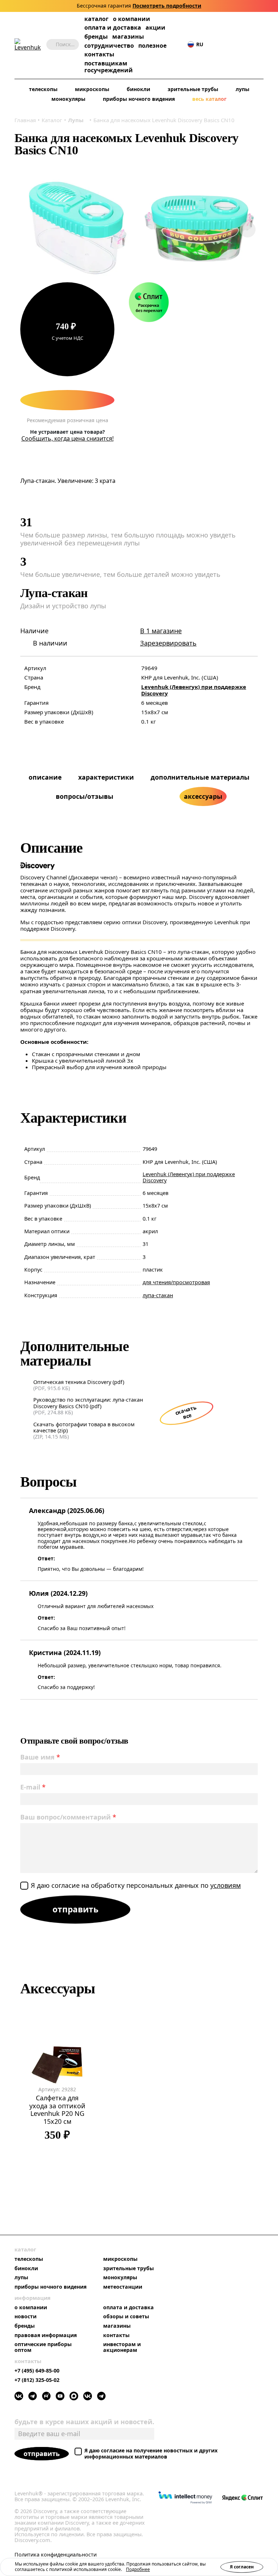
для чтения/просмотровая (176, 1282)
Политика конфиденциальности (56, 2555)
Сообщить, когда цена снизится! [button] (68, 439)
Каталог (52, 120)
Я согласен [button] (242, 2567)
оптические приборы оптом (43, 2347)
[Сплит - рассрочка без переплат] (149, 302)
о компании (132, 19)
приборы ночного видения (139, 99)
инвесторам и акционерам (122, 2347)
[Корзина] (249, 44)
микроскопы (92, 89)
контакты (99, 54)
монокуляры (68, 99)
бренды (96, 37)
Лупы (76, 120)
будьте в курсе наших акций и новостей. (84, 2422)
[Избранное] (227, 45)
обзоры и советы (126, 2316)
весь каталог (209, 99)
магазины (128, 37)
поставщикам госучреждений (109, 67)
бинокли (138, 89)
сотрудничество (109, 46)
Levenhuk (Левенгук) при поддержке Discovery (194, 690)
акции (155, 28)
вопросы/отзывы (85, 796)
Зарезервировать (168, 643)
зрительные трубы (193, 89)
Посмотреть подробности (167, 6)
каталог (96, 19)
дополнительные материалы (200, 777)
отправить (42, 2453)
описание (45, 777)
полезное (152, 46)
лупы (243, 89)
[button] (216, 45)
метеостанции (123, 2287)
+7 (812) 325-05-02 (37, 2380)
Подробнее (138, 2569)
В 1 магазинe (161, 631)
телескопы (43, 89)
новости (26, 2316)
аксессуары (203, 796)
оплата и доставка (113, 27)
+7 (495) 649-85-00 (37, 2371)
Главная (25, 120)
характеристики (106, 777)
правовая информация (46, 2335)
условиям (226, 1885)
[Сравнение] (238, 45)
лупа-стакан (158, 1295)
